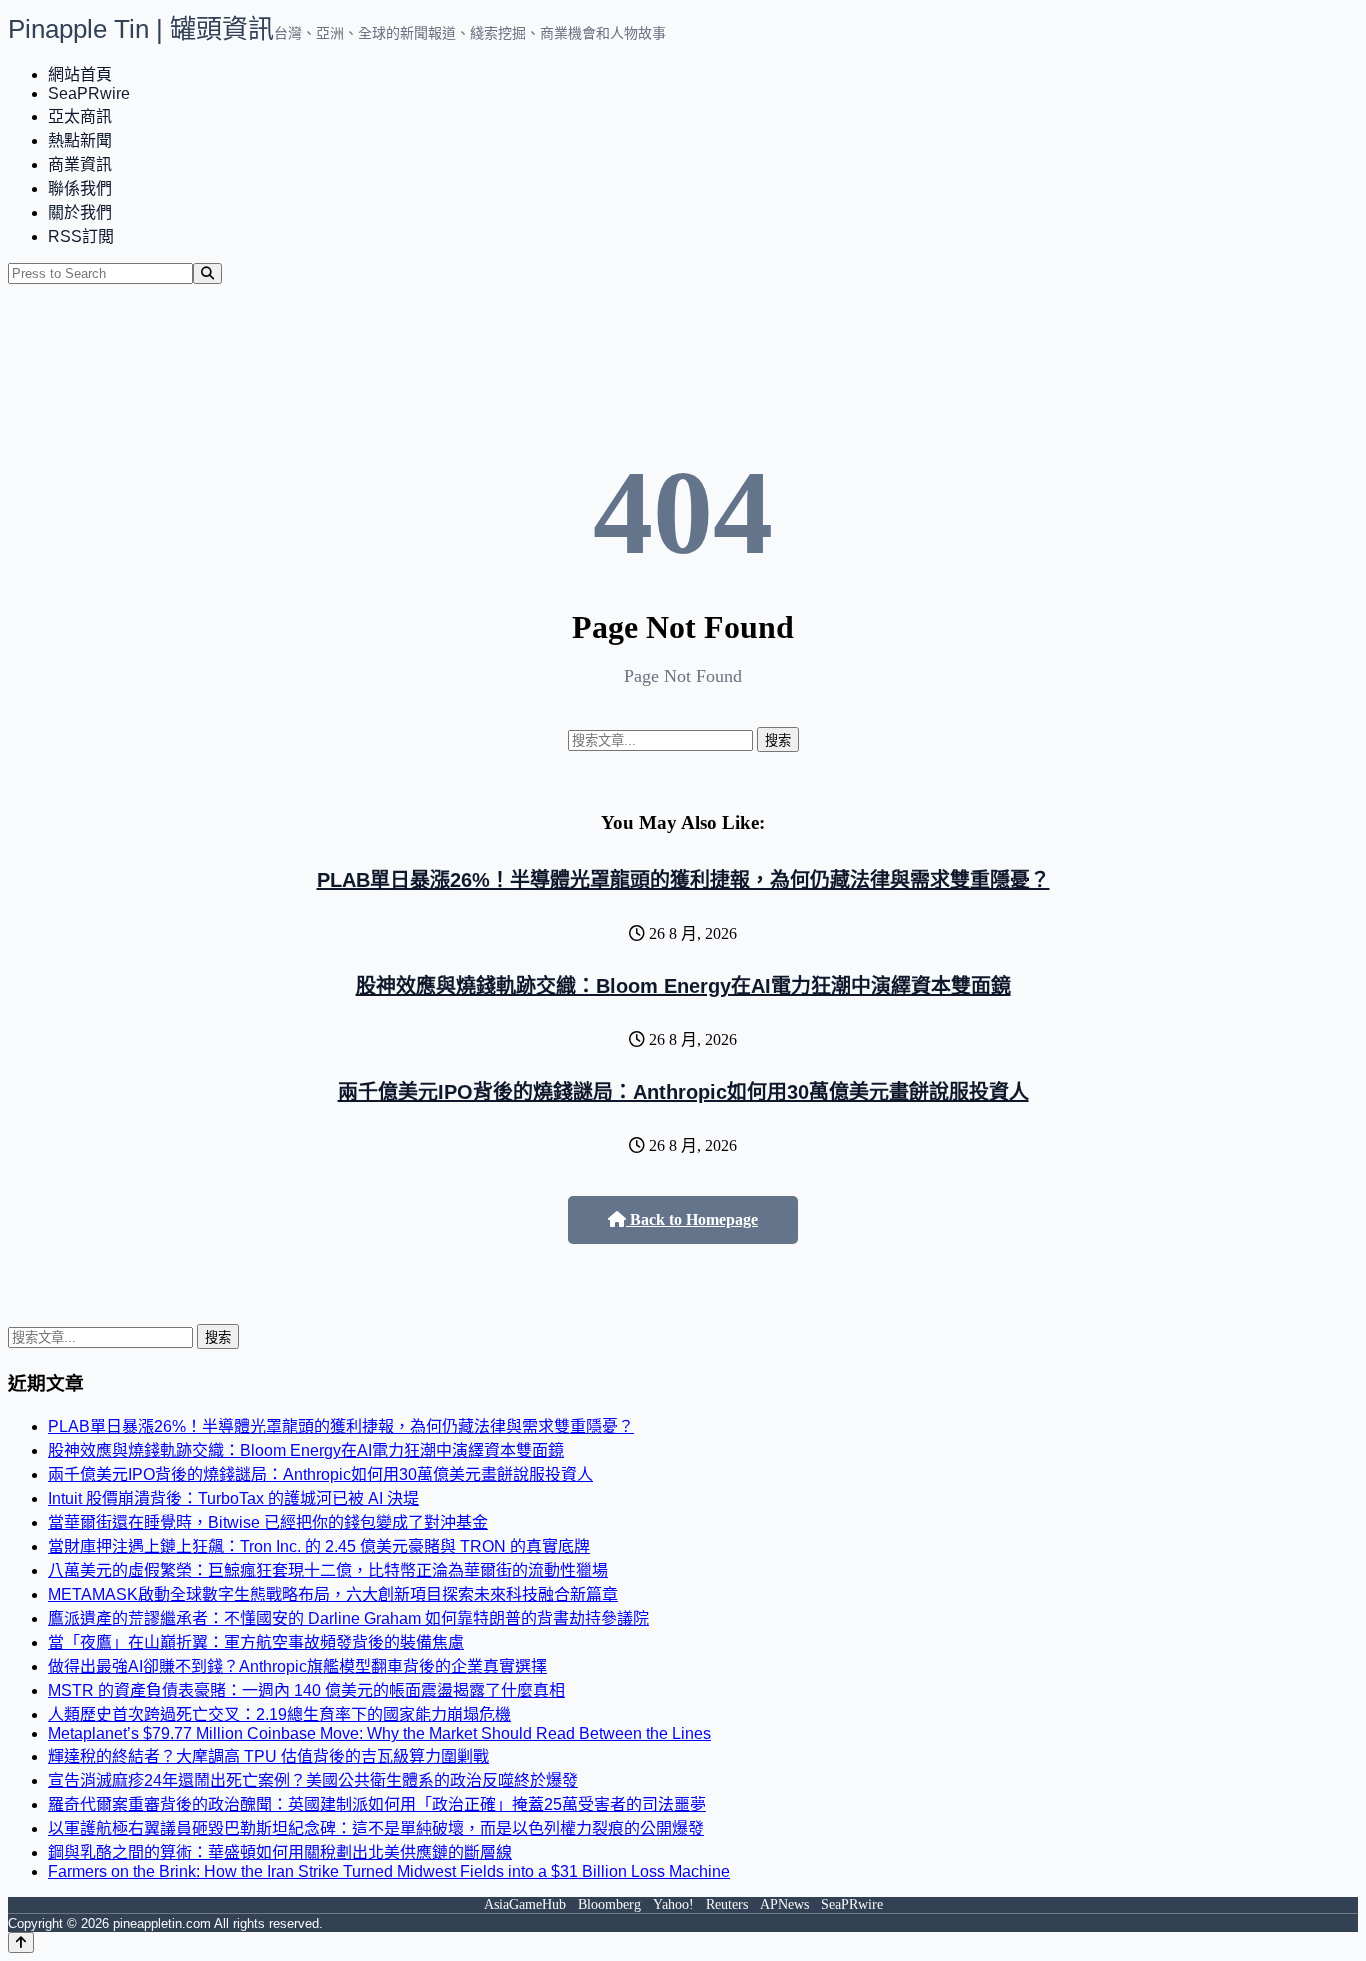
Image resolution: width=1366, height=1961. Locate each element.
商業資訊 (80, 164)
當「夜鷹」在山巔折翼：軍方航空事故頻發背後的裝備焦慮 (256, 1642)
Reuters (727, 1904)
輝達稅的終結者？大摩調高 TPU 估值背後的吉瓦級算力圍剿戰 (268, 1756)
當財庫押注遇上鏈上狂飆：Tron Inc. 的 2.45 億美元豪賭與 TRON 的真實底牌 (319, 1546)
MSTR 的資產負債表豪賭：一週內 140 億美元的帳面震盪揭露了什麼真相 (306, 1690)
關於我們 (80, 212)
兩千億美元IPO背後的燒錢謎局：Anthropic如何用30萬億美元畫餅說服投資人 (683, 1092)
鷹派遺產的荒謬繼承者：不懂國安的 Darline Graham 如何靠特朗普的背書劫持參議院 (348, 1618)
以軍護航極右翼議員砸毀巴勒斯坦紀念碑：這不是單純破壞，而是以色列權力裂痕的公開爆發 (376, 1828)
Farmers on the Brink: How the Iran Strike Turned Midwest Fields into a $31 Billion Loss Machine (389, 1871)
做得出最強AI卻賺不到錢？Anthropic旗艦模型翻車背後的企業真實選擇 (297, 1666)
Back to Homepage (692, 1219)
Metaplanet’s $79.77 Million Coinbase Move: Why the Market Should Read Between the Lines (379, 1733)
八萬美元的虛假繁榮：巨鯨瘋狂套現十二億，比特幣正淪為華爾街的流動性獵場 (328, 1570)
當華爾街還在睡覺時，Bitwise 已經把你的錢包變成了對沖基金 (268, 1522)
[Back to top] (21, 1942)
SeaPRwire (89, 93)
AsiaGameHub (525, 1904)
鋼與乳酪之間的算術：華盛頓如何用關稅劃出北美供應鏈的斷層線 (280, 1852)
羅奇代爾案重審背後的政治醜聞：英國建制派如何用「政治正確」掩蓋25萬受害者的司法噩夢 (377, 1804)
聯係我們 (80, 188)
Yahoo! (673, 1904)
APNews (784, 1904)
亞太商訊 (80, 116)
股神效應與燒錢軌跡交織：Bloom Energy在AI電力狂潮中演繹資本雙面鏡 (683, 986)
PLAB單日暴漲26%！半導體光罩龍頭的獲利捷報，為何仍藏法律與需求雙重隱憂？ (683, 880)
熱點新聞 (80, 140)
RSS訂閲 (81, 236)
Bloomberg (609, 1904)
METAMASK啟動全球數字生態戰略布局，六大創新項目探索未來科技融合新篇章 (333, 1594)
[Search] (207, 273)
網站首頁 (80, 74)
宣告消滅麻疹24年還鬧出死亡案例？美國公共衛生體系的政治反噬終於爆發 (313, 1780)
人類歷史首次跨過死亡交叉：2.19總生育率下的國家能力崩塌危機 (279, 1714)
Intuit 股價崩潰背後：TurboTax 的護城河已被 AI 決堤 (233, 1498)
